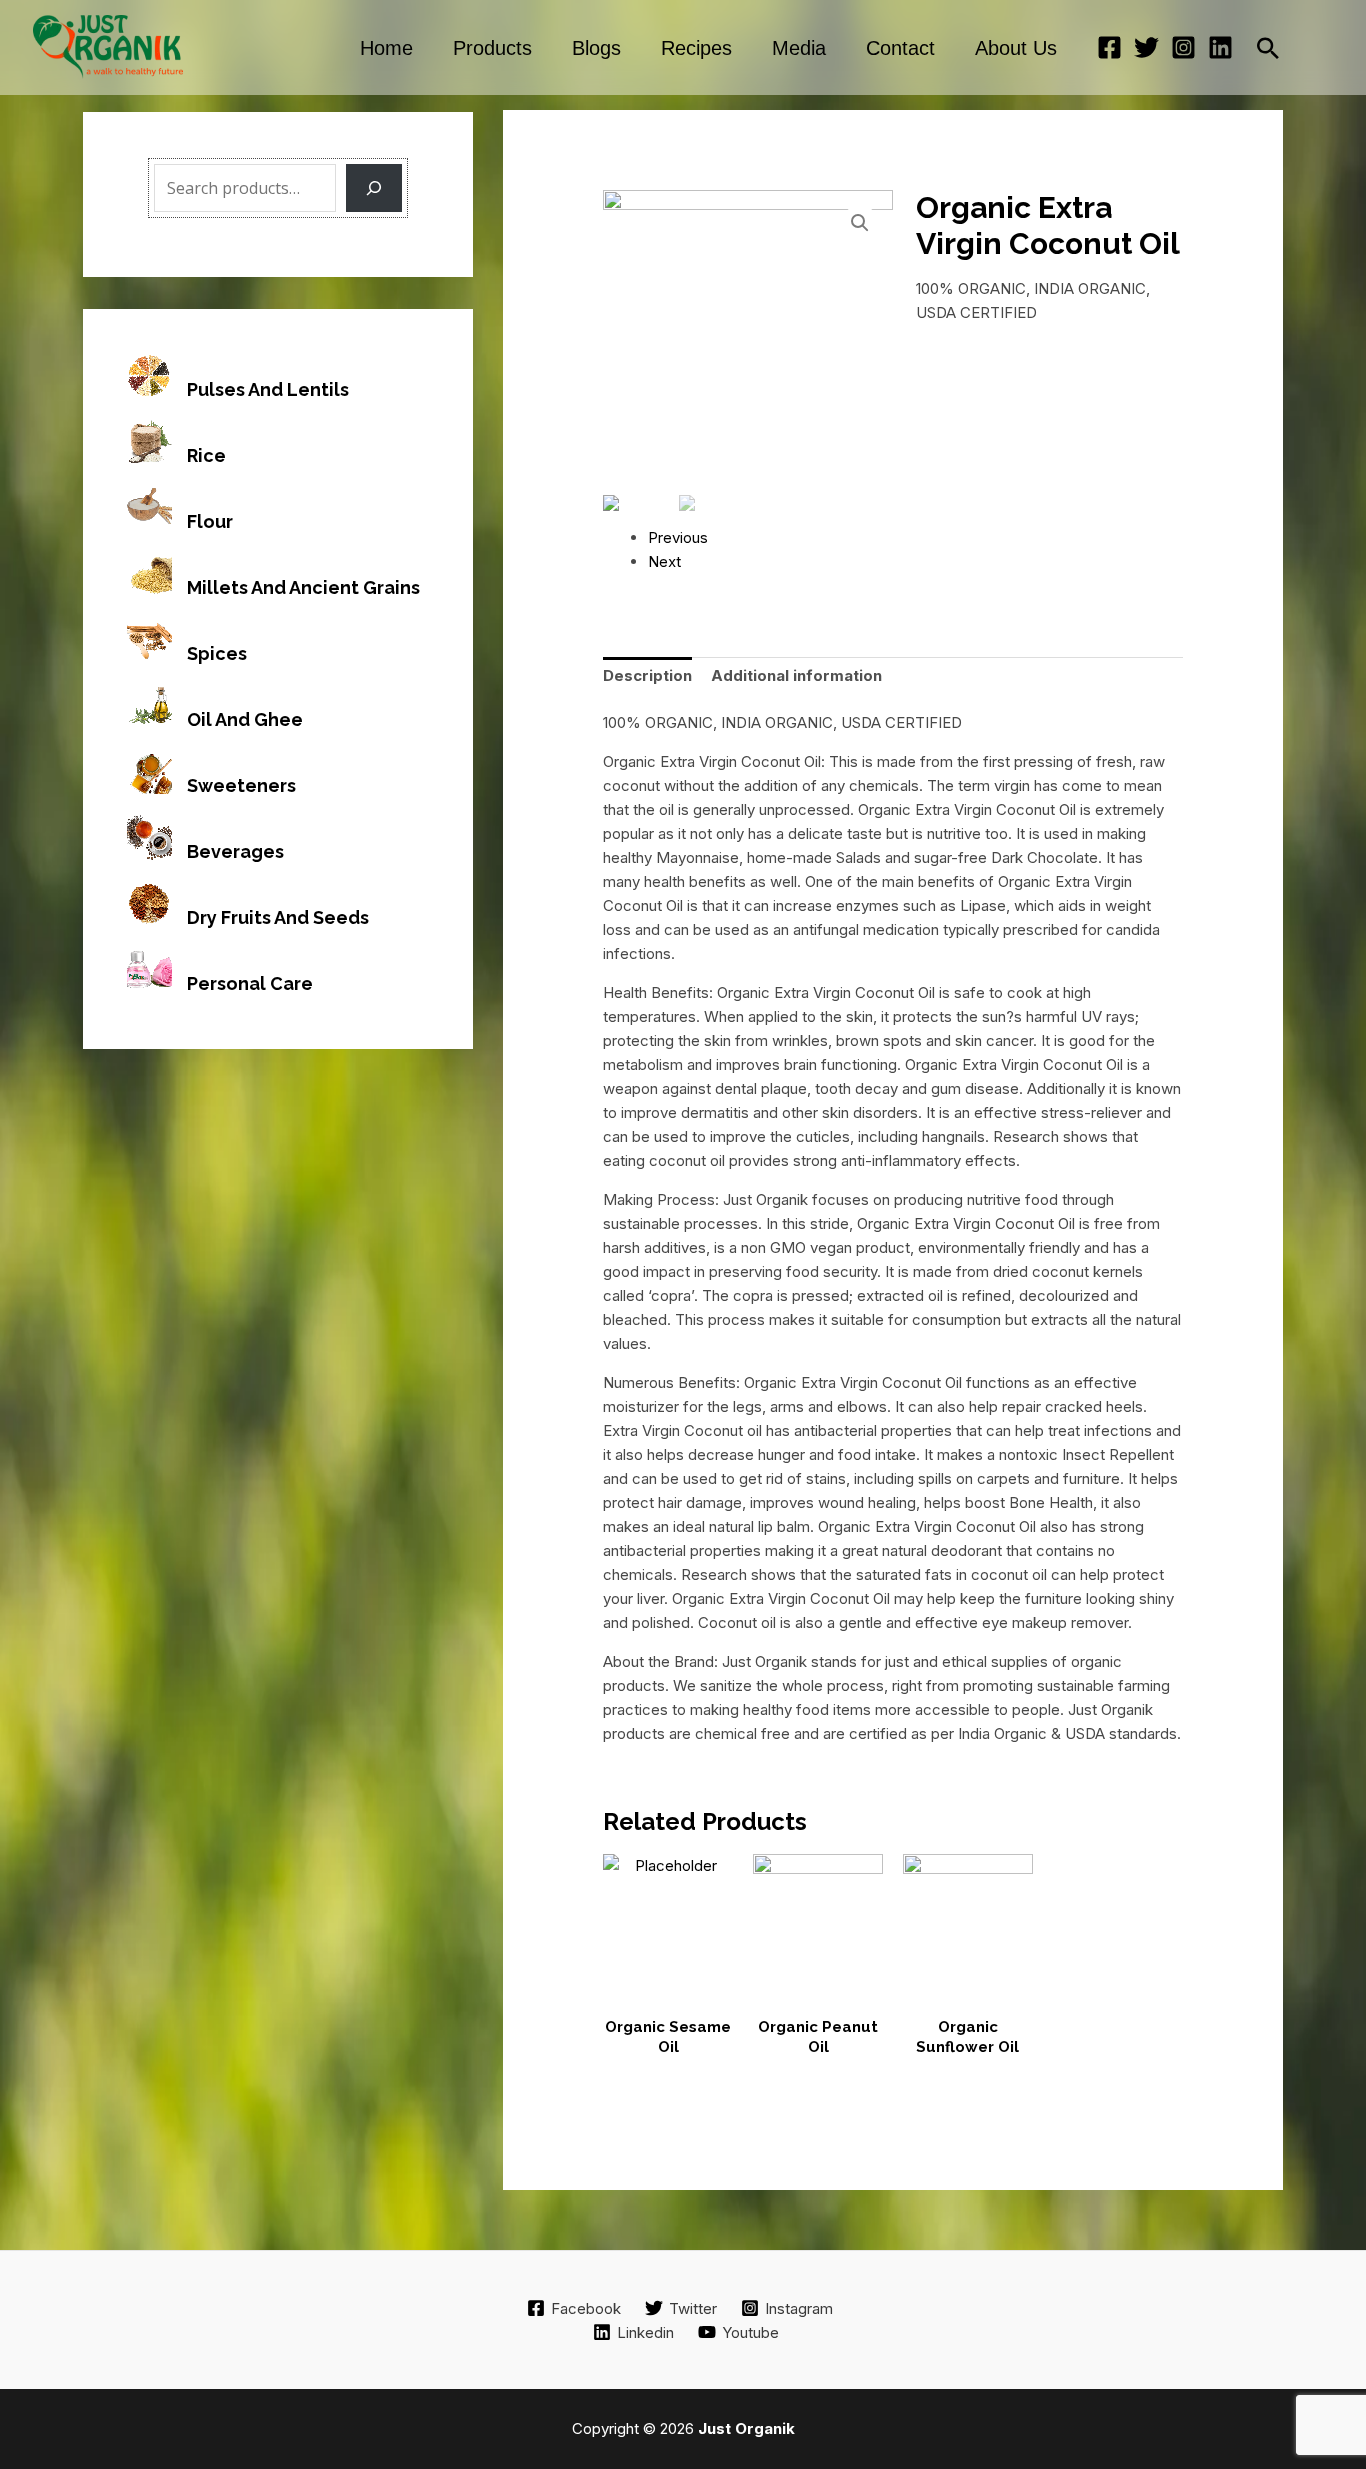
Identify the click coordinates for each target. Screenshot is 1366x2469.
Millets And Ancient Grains (303, 587)
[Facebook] (1109, 47)
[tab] (647, 676)
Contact (900, 48)
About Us (1016, 48)
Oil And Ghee (245, 719)
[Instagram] (1183, 47)
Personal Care (250, 983)
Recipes (696, 48)
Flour (210, 521)
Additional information (796, 675)
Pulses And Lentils (268, 389)
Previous (678, 537)
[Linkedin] (1220, 47)
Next (664, 561)
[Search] (374, 188)
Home (386, 48)
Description (647, 675)
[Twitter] (1146, 47)
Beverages (235, 851)
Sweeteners (241, 785)
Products (492, 48)
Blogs (596, 48)
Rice (206, 455)
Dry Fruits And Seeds (278, 917)
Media (799, 48)
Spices (217, 653)
